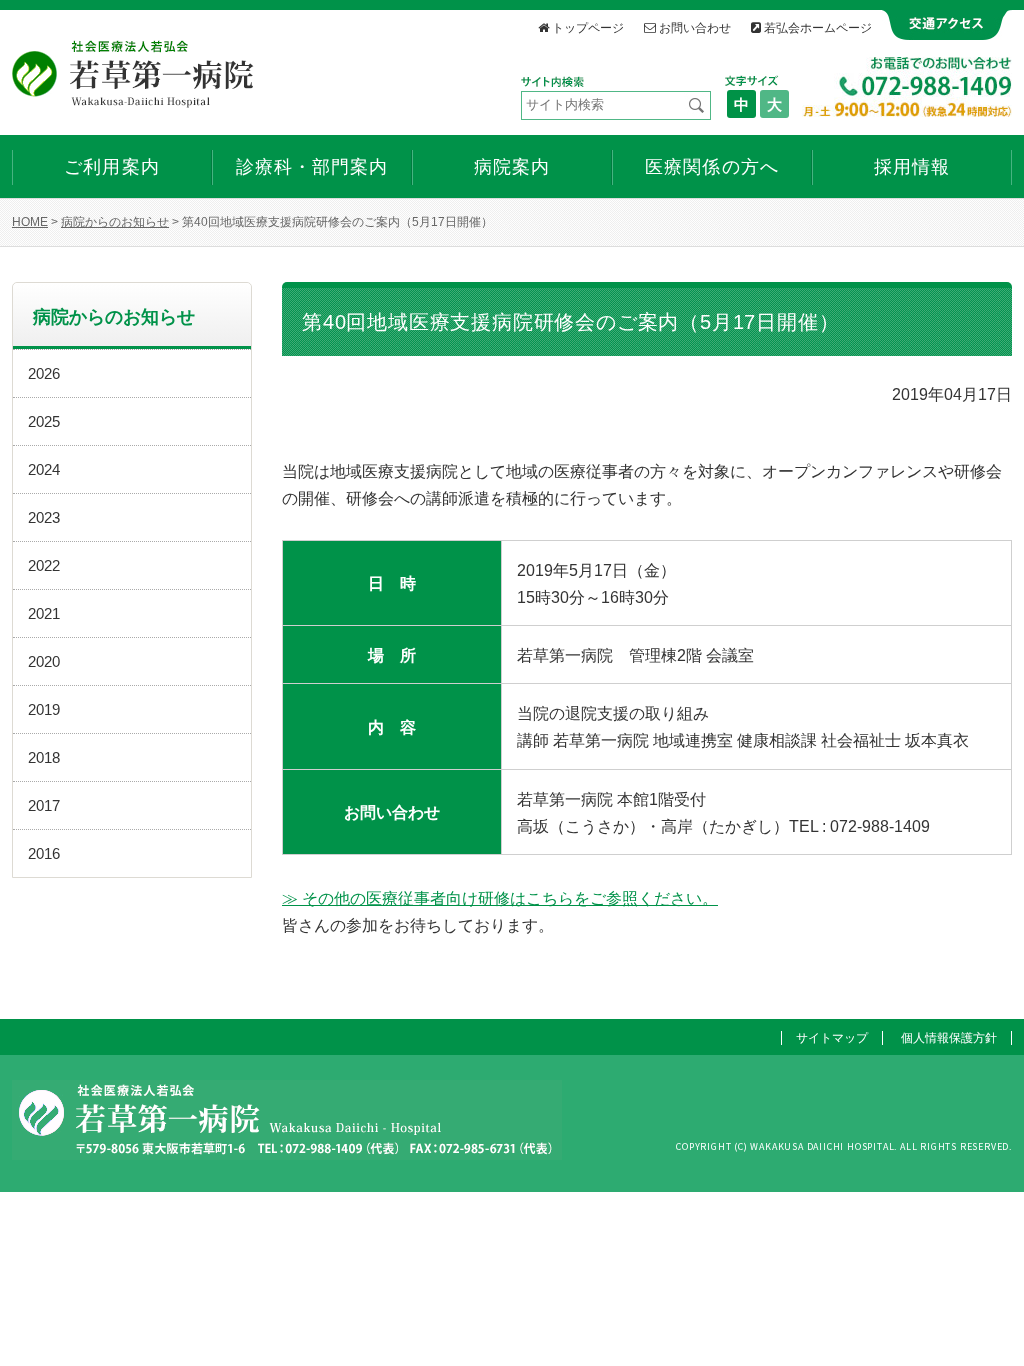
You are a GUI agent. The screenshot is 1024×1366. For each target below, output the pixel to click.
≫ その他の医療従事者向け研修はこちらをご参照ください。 (500, 898)
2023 (44, 517)
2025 (44, 421)
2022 (44, 565)
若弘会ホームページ (818, 27)
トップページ (588, 27)
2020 (44, 661)
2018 (44, 757)
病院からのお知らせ (115, 222)
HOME (30, 222)
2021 (44, 613)
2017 (44, 805)
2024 (44, 469)
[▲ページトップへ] (985, 1327)
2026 (44, 373)
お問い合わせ (695, 27)
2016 (44, 853)
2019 (44, 709)
